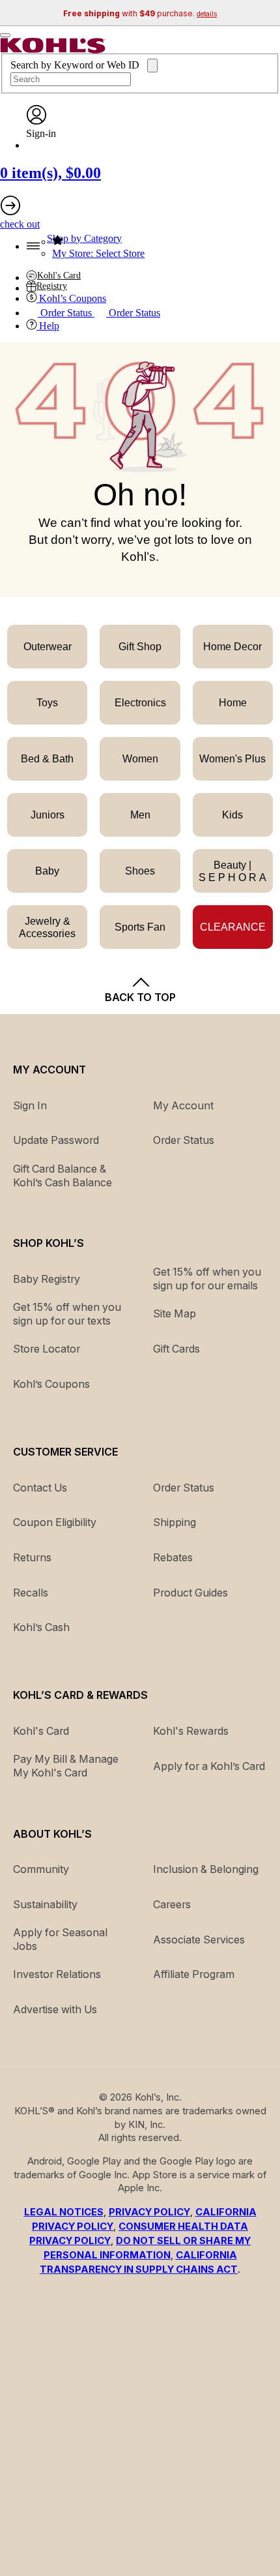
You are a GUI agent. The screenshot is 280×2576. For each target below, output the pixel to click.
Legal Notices (64, 2212)
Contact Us (40, 1488)
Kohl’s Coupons (51, 1384)
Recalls (31, 1593)
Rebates (173, 1557)
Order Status (184, 1488)
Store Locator (47, 1349)
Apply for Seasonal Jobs (60, 1939)
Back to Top (140, 997)
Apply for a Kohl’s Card (209, 1766)
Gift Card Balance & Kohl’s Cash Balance (63, 1176)
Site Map (175, 1313)
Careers (172, 1904)
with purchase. (140, 13)
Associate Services (199, 1939)
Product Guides (190, 1593)
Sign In (30, 1105)
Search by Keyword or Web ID (76, 65)
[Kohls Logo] (53, 50)
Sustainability (45, 1904)
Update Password (56, 1140)
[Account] (36, 122)
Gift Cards (176, 1349)
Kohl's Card (41, 1731)
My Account (183, 1105)
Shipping (175, 1522)
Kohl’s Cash (41, 1627)
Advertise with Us (55, 2009)
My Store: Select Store (98, 253)
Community (41, 1869)
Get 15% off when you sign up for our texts (67, 1314)
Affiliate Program (194, 1974)
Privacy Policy (149, 2212)
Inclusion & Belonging (206, 1869)
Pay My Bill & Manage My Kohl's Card (66, 1766)
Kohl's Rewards (191, 1731)
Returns (32, 1557)
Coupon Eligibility (55, 1522)
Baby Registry (47, 1279)
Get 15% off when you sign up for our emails (207, 1279)
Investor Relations (57, 1974)
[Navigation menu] (5, 35)
